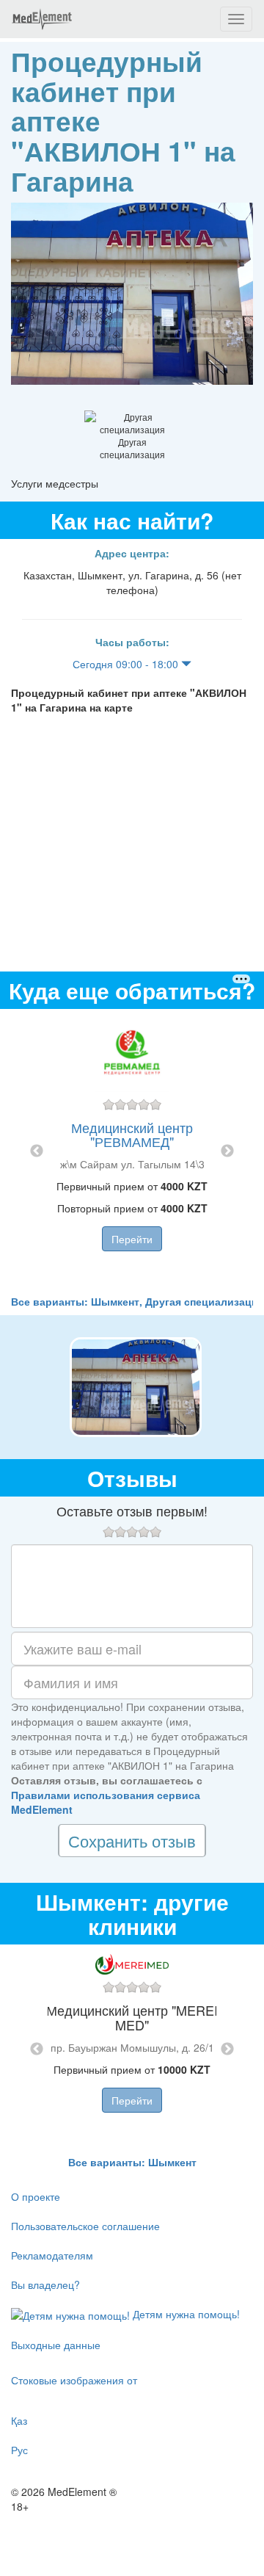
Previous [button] (37, 1151)
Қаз (19, 2420)
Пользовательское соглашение (85, 2226)
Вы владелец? (45, 2284)
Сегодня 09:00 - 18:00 (127, 664)
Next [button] (227, 1151)
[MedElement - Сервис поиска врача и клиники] (42, 19)
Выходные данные (56, 2345)
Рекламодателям (52, 2255)
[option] (132, 1151)
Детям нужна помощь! (185, 2314)
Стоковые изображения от (74, 2380)
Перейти (132, 1239)
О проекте (36, 2196)
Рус (19, 2450)
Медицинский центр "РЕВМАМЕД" (132, 1135)
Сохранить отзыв (132, 1841)
